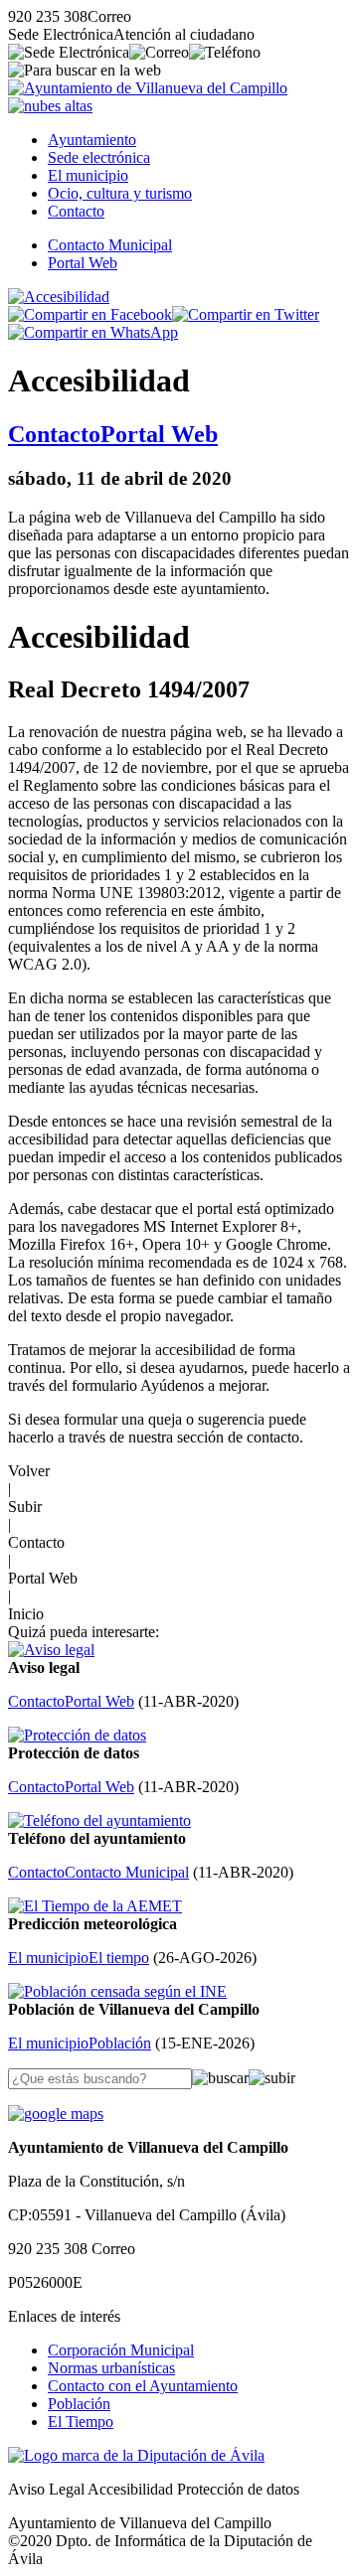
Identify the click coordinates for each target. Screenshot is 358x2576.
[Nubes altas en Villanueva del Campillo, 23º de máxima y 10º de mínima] (50, 106)
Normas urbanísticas (111, 2368)
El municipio (88, 175)
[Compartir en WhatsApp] (93, 332)
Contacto (76, 211)
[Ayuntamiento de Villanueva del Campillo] (148, 88)
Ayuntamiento (92, 140)
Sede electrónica (99, 157)
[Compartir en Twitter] (246, 314)
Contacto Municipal (110, 245)
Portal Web (83, 263)
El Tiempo (81, 2422)
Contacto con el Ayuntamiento (143, 2386)
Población (79, 2404)
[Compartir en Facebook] (90, 314)
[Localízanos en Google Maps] (56, 2114)
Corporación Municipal (121, 2350)
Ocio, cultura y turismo (120, 193)
